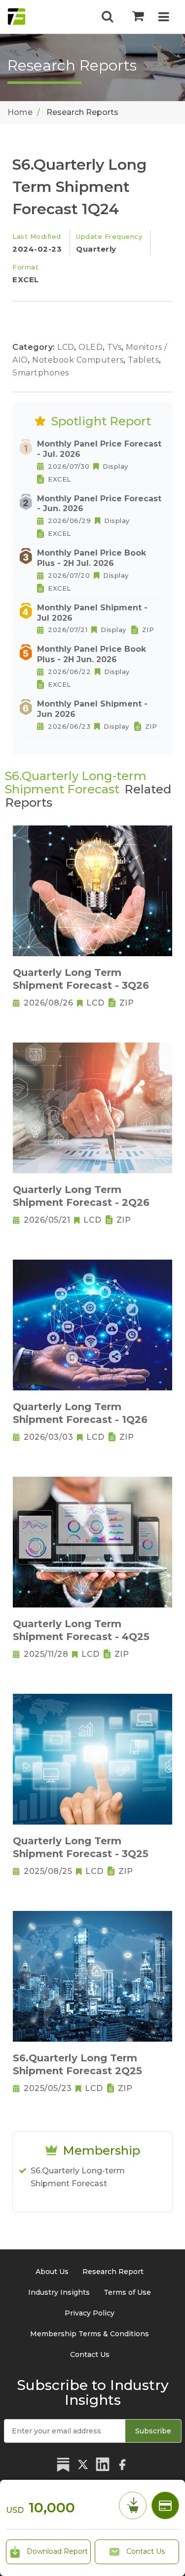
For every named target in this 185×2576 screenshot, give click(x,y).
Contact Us (145, 2551)
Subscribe (153, 2431)
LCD (67, 347)
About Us (52, 2272)
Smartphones (41, 373)
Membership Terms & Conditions (90, 2334)
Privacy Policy (90, 2313)
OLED (92, 347)
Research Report (113, 2272)
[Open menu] (164, 18)
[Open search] (108, 17)
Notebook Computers (79, 360)
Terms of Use (127, 2292)
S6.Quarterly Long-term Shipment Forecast (78, 2177)
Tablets (145, 360)
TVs (115, 347)
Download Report (56, 2551)
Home (20, 112)
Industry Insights (59, 2292)
